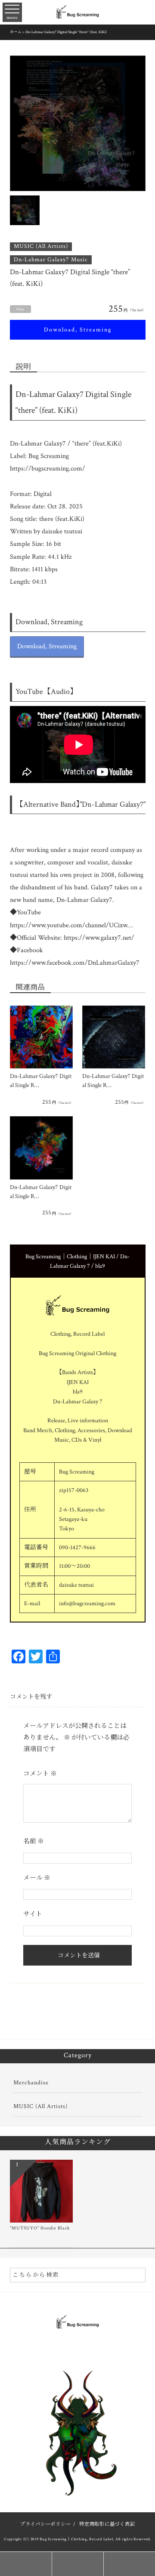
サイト (33, 1914)
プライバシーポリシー (46, 2524)
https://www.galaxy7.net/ (99, 938)
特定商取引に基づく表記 (107, 2524)
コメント (40, 1774)
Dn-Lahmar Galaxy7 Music (51, 260)
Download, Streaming (78, 330)
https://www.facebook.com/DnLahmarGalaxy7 (75, 963)
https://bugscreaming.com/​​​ (48, 469)
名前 (34, 1841)
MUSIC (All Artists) (41, 246)
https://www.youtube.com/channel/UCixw (69, 925)
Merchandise (31, 2083)
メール (37, 1878)
